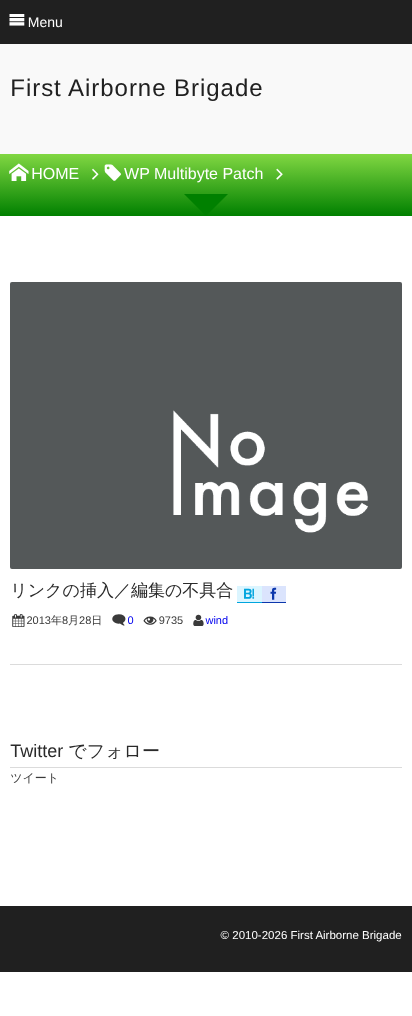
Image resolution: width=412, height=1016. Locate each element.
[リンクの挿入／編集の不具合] (205, 425)
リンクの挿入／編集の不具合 (121, 590)
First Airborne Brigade (136, 88)
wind (216, 621)
